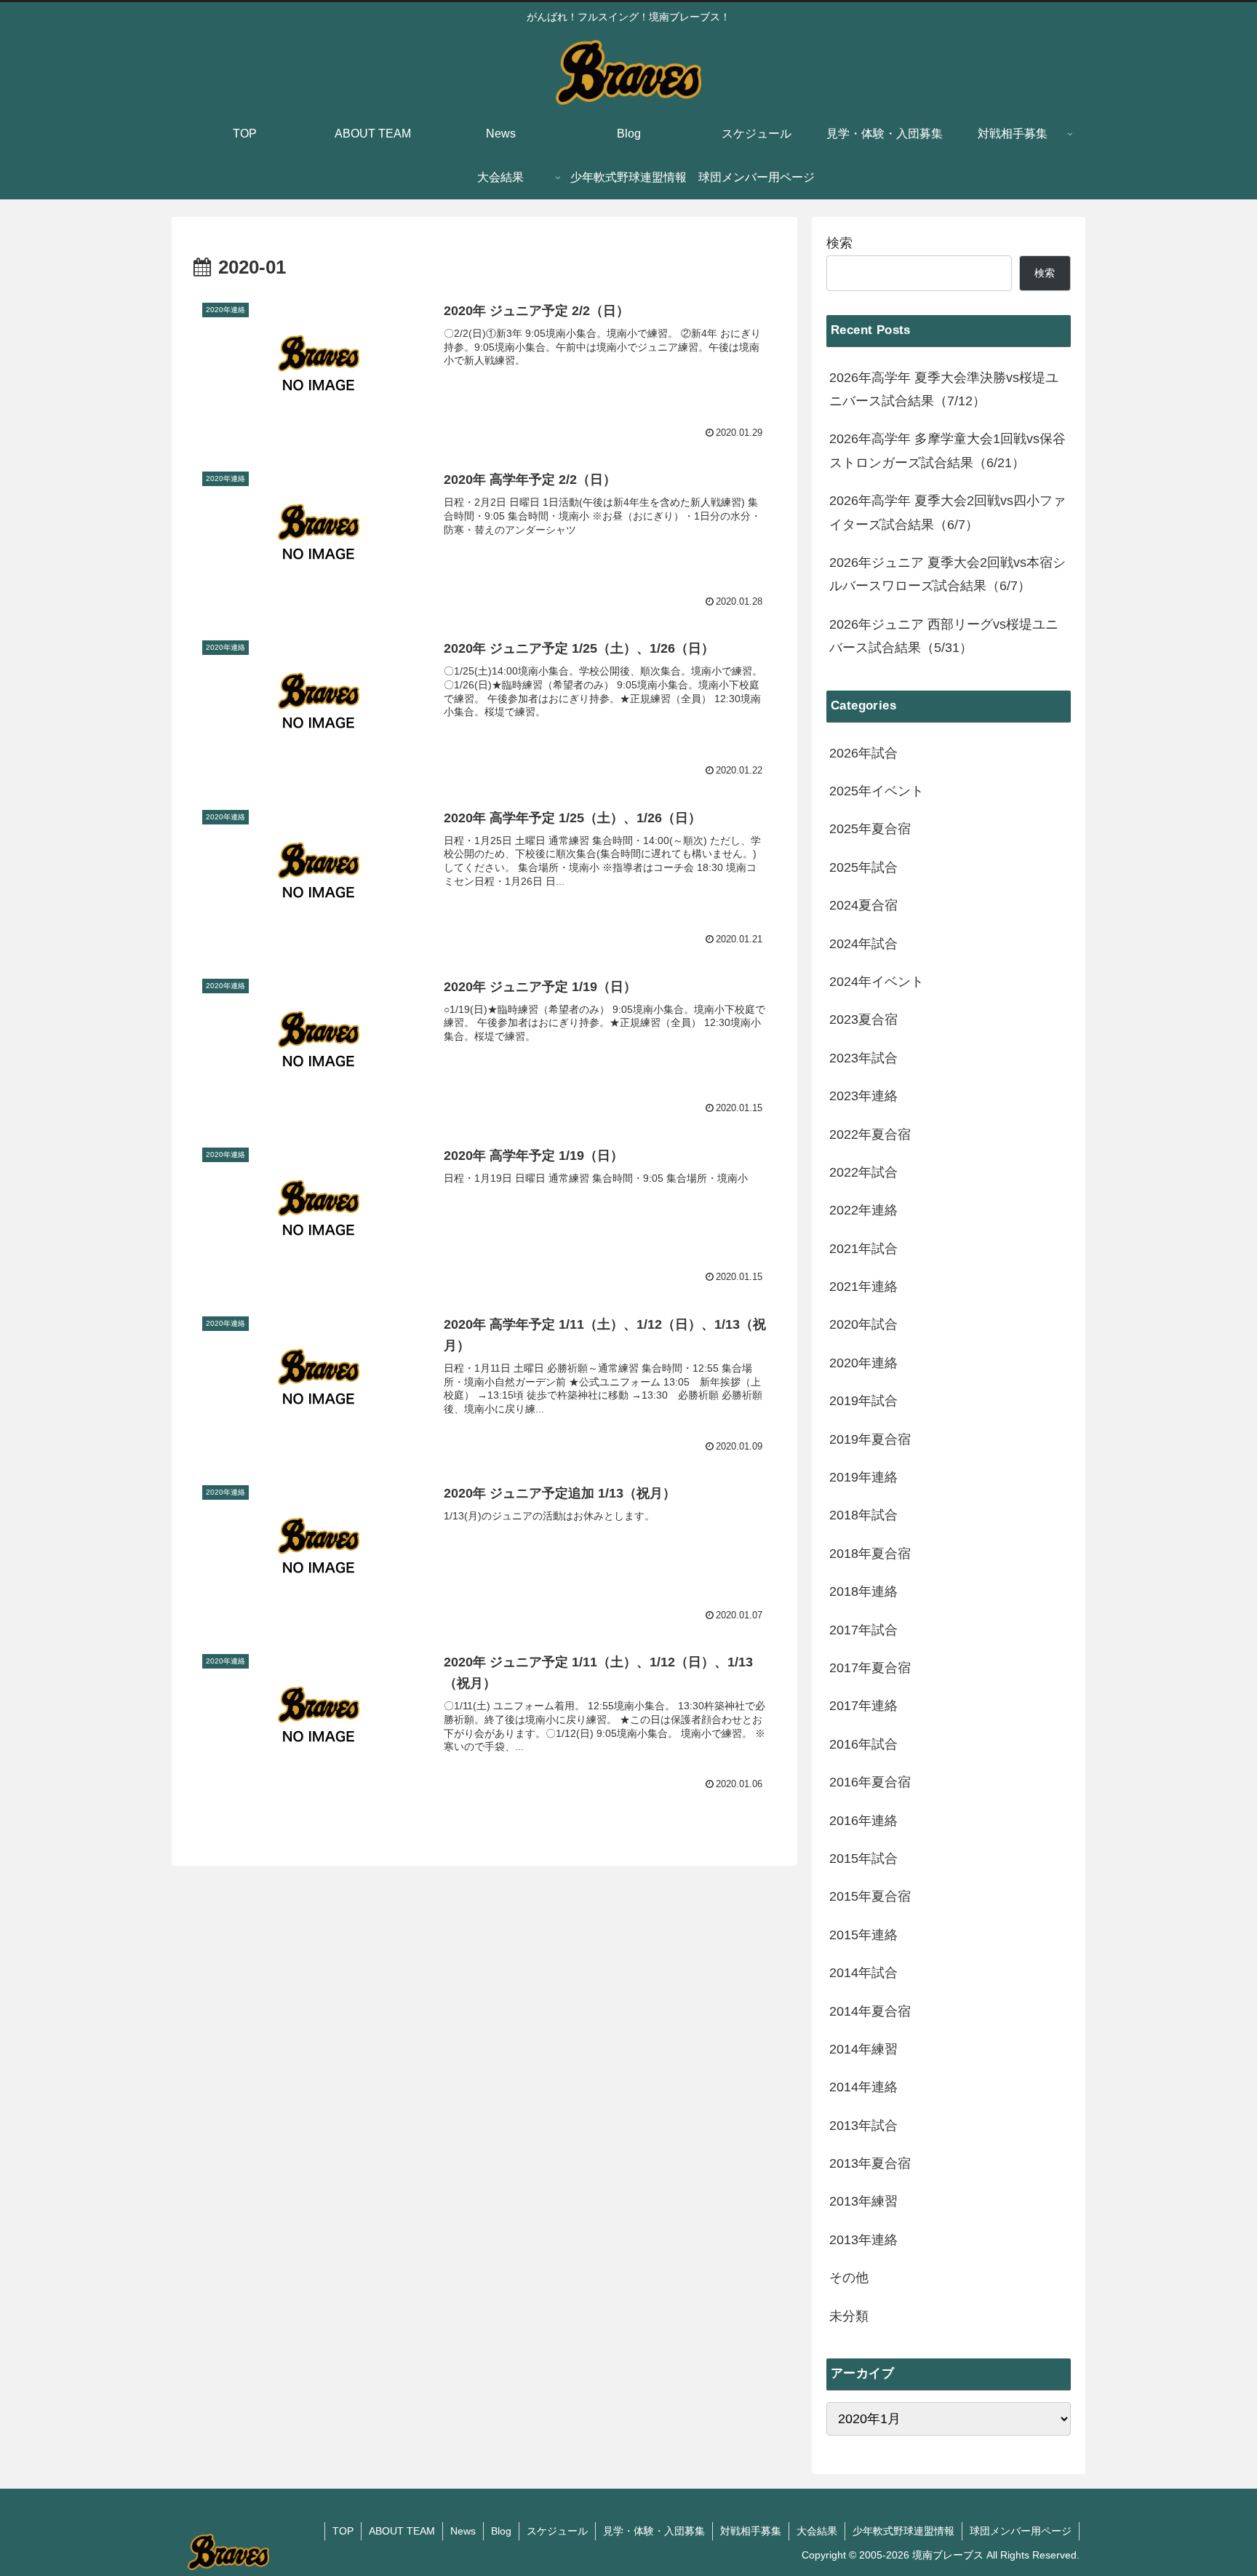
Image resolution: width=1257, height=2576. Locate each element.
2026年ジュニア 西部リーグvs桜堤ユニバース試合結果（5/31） (944, 636)
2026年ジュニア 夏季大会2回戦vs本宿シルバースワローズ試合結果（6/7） (947, 574)
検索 (839, 243)
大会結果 (817, 2531)
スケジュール (557, 2531)
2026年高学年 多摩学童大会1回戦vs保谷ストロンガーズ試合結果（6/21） (947, 450)
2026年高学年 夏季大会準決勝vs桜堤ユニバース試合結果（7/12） (944, 389)
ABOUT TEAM (402, 2531)
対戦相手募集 (751, 2531)
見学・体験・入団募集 (654, 2531)
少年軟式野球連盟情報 (903, 2531)
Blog (501, 2531)
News (463, 2531)
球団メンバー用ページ (1021, 2531)
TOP (343, 2531)
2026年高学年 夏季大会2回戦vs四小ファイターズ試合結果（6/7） (947, 512)
